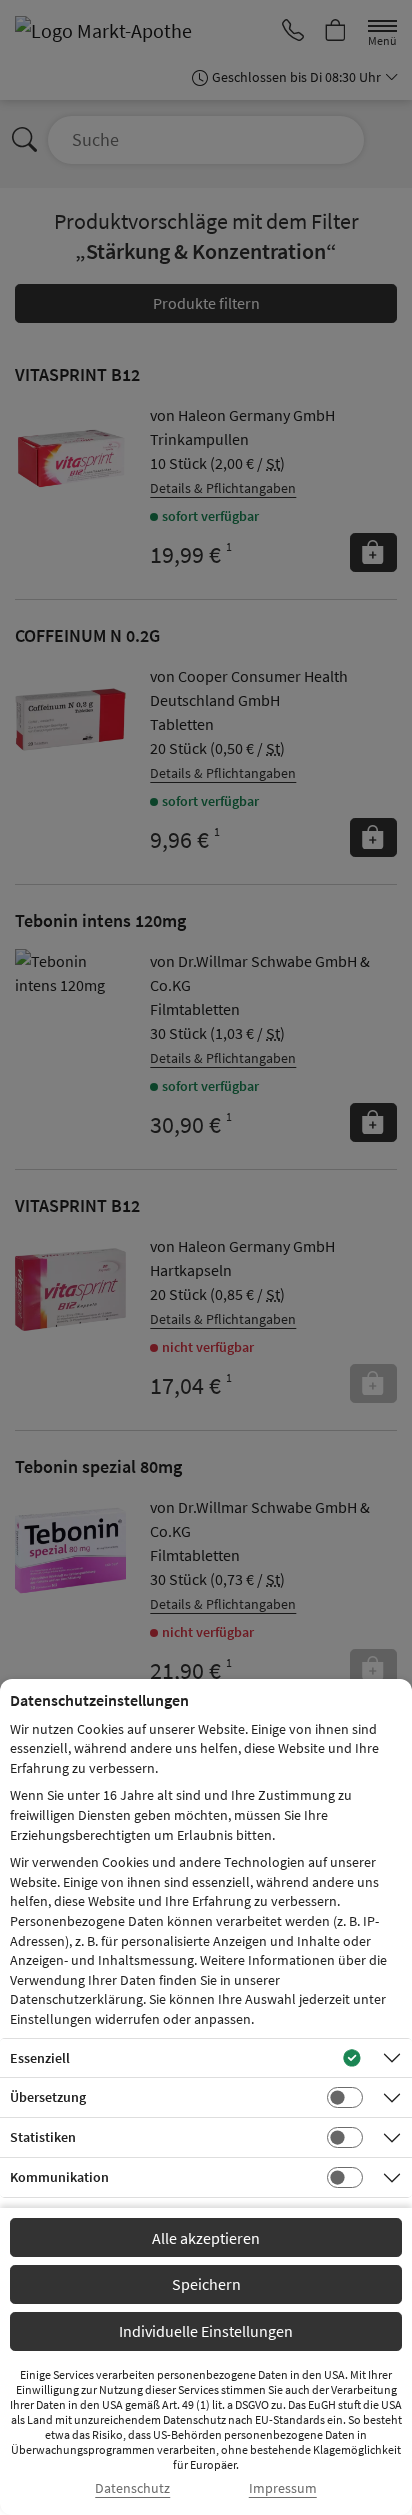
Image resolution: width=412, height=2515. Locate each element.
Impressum (283, 2488)
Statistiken (43, 2137)
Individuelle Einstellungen (206, 2331)
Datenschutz (132, 2488)
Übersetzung (48, 2097)
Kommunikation (59, 2177)
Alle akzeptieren (206, 2238)
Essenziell (40, 2058)
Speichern (206, 2284)
